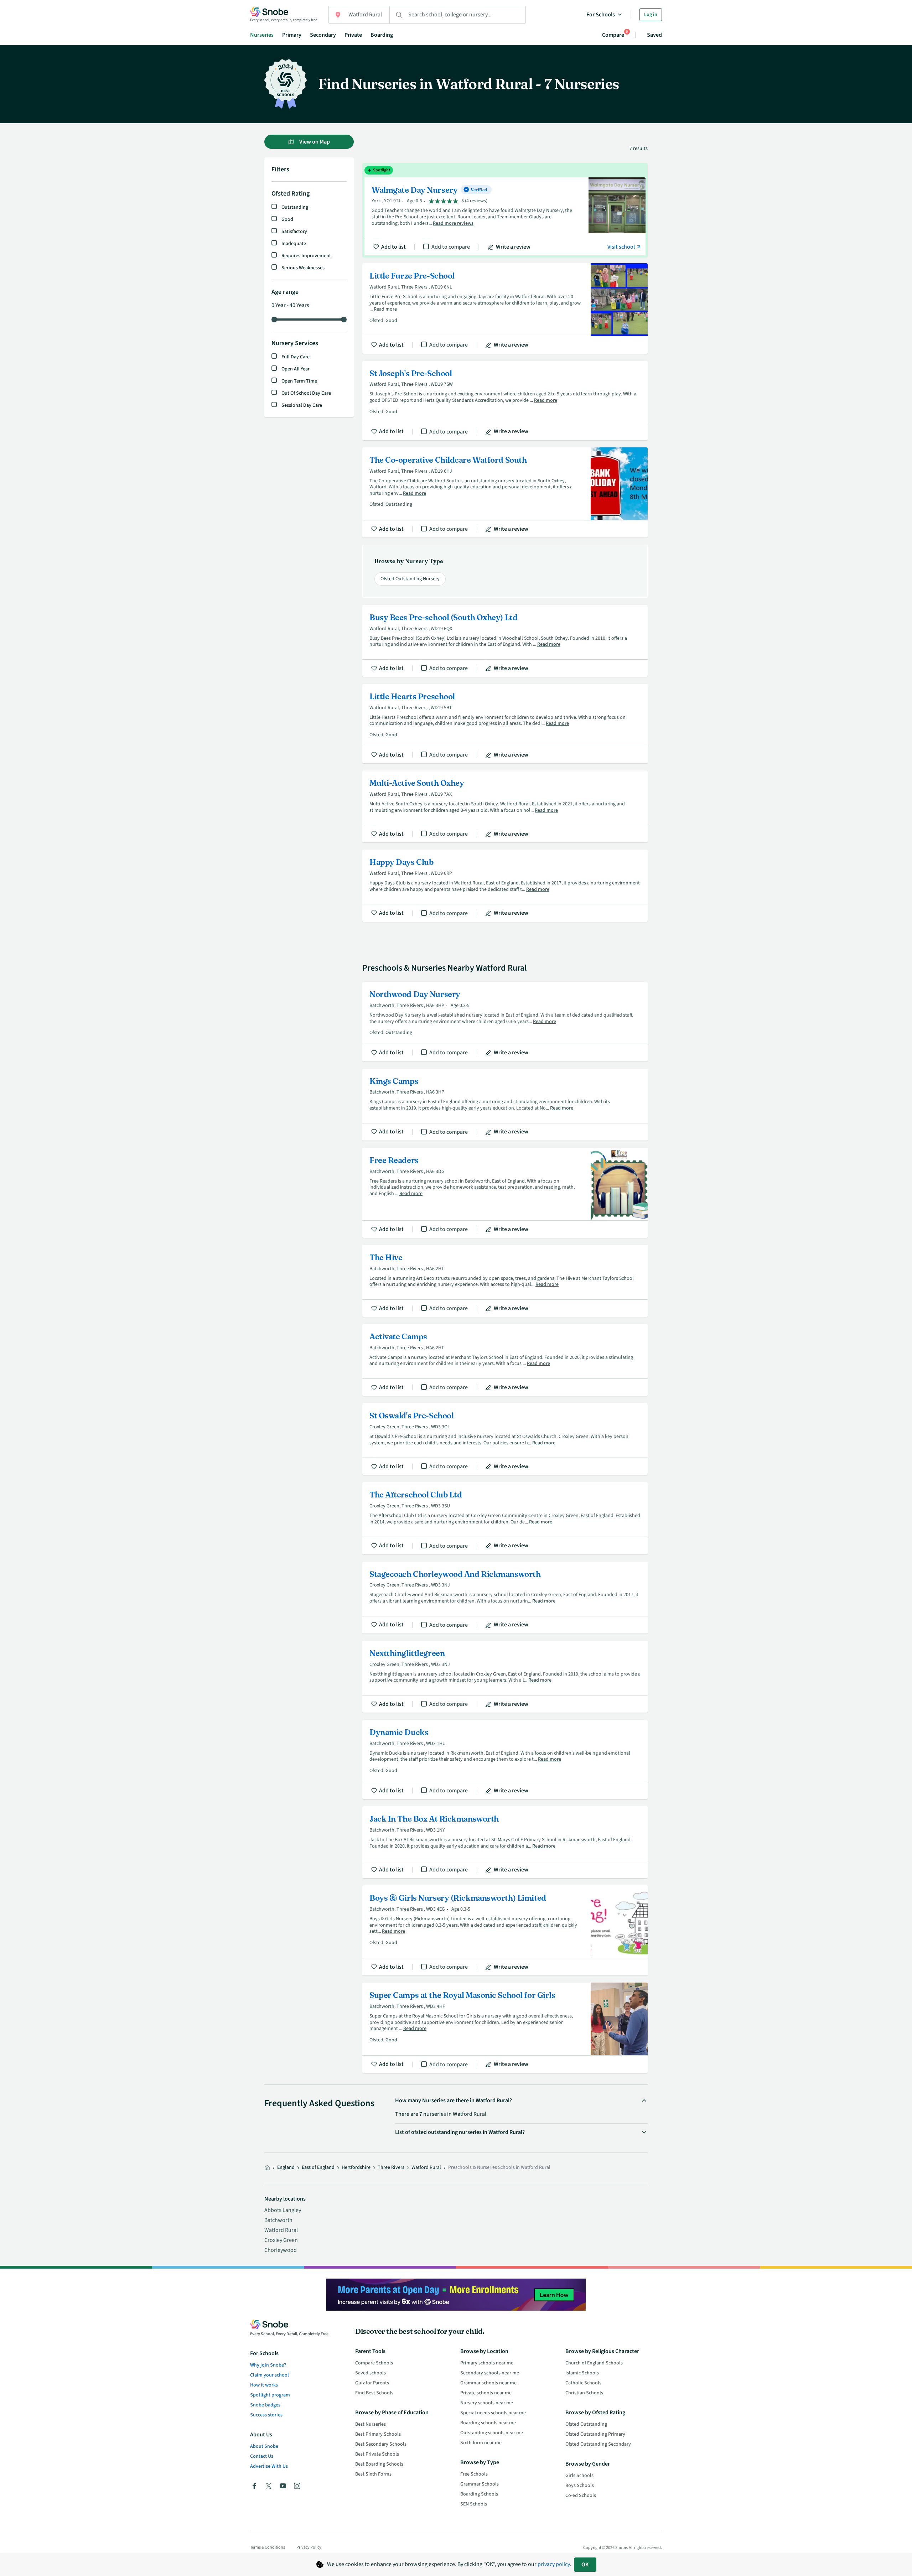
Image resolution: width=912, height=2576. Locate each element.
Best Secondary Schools (381, 2444)
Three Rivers (391, 2167)
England (286, 2167)
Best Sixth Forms (373, 2474)
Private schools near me (486, 2393)
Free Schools (474, 2474)
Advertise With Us (269, 2466)
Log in (651, 15)
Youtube (283, 2486)
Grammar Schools (480, 2484)
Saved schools (370, 2373)
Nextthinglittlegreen (505, 1677)
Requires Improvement (306, 256)
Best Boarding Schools (379, 2464)
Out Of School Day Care (306, 393)
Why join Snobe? (268, 2365)
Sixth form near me (481, 2443)
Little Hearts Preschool (505, 724)
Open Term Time (299, 381)
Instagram (297, 2486)
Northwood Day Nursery (505, 1021)
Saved (654, 35)
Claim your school (270, 2375)
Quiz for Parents (372, 2383)
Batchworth (278, 2220)
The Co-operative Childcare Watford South (505, 492)
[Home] (267, 2168)
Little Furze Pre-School (505, 308)
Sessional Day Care (302, 405)
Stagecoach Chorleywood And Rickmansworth (505, 1598)
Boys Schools (580, 2486)
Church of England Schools (594, 2363)
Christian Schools (584, 2393)
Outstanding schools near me (492, 2433)
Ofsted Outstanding (586, 2424)
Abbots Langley (283, 2210)
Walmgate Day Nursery (505, 211)
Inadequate (294, 244)
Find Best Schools (374, 2393)
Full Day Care (296, 357)
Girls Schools (579, 2476)
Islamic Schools (582, 2373)
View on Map (314, 142)
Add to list (393, 247)
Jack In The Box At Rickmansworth (505, 1842)
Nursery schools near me (487, 2403)
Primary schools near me (487, 2363)
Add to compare (451, 247)
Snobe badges (265, 2405)
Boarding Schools (479, 2494)
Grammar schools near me (488, 2383)
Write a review (513, 247)
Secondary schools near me (490, 2373)
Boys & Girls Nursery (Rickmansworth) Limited (505, 1930)
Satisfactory (294, 232)
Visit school (622, 247)
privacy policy (554, 2564)
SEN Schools (474, 2504)
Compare (613, 35)
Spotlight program (270, 2395)
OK (585, 2565)
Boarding (382, 35)
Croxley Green (281, 2240)
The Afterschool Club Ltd (505, 1518)
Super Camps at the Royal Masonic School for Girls (505, 2028)
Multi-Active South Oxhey (505, 806)
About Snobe (264, 2446)
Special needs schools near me (493, 2413)
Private (353, 35)
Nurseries (262, 35)
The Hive (505, 1281)
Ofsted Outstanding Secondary (598, 2444)
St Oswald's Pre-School (505, 1439)
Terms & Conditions (268, 2547)
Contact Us (262, 2456)
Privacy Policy (309, 2547)
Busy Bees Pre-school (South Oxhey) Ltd (505, 641)
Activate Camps (505, 1360)
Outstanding (295, 207)
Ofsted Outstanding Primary (595, 2434)
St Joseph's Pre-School (505, 401)
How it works (264, 2385)
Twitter (269, 2486)
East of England (318, 2167)
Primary (292, 35)
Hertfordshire (356, 2167)
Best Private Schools (377, 2454)
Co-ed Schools (581, 2495)
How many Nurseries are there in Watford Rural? (454, 2100)
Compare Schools (374, 2363)
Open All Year (296, 369)
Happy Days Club (505, 885)
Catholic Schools (583, 2383)
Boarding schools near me (488, 2423)
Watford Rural (281, 2230)
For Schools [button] (601, 15)
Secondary (323, 35)
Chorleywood (281, 2250)
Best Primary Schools (378, 2434)
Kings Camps (505, 1105)
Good (287, 219)
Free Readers (505, 1193)
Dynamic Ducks (505, 1759)
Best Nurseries (370, 2424)
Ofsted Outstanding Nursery (410, 579)
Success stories (266, 2415)
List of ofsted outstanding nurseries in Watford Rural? (460, 2132)
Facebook (254, 2486)
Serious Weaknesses (303, 268)
